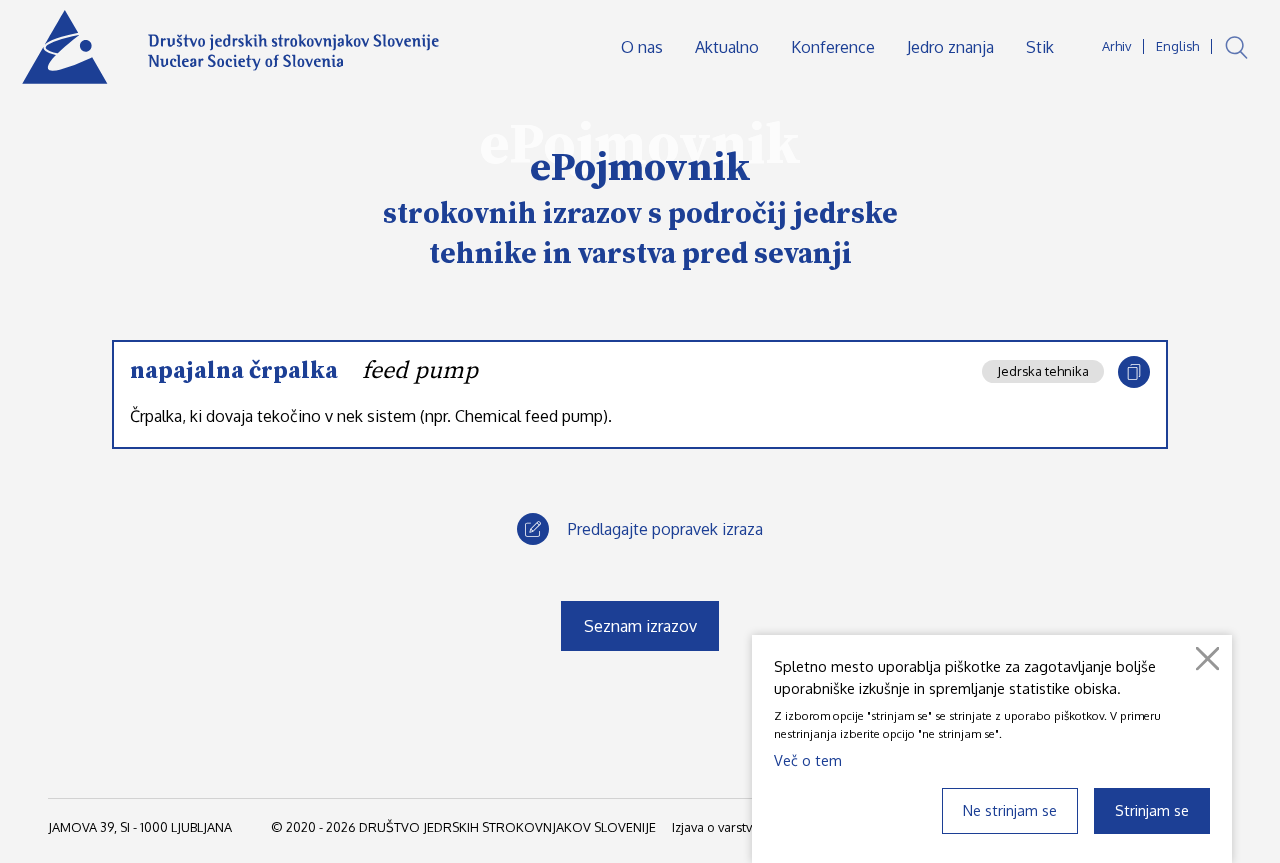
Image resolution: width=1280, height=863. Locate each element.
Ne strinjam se (1010, 810)
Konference (833, 47)
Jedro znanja (950, 47)
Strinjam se (1152, 810)
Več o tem (808, 760)
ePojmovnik (640, 168)
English (1177, 46)
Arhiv (1116, 46)
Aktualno (727, 47)
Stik (1040, 47)
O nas (642, 47)
